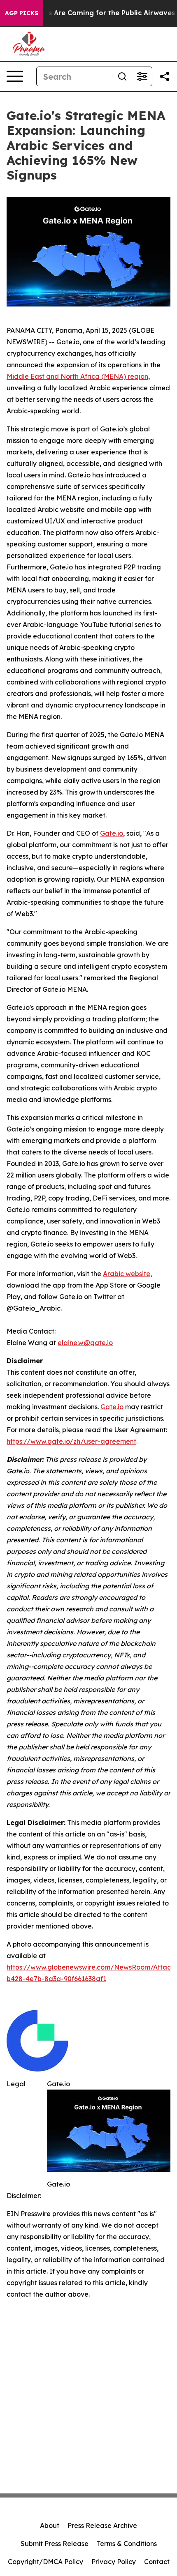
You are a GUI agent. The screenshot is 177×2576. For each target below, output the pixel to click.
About (50, 2525)
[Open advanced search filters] (142, 76)
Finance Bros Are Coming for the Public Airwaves (92, 13)
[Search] (122, 76)
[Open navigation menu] (15, 76)
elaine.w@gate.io (85, 1343)
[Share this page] (165, 76)
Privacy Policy (114, 2562)
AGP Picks (22, 13)
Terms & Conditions (127, 2544)
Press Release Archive (102, 2525)
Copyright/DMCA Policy (45, 2562)
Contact (157, 2562)
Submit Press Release (55, 2544)
